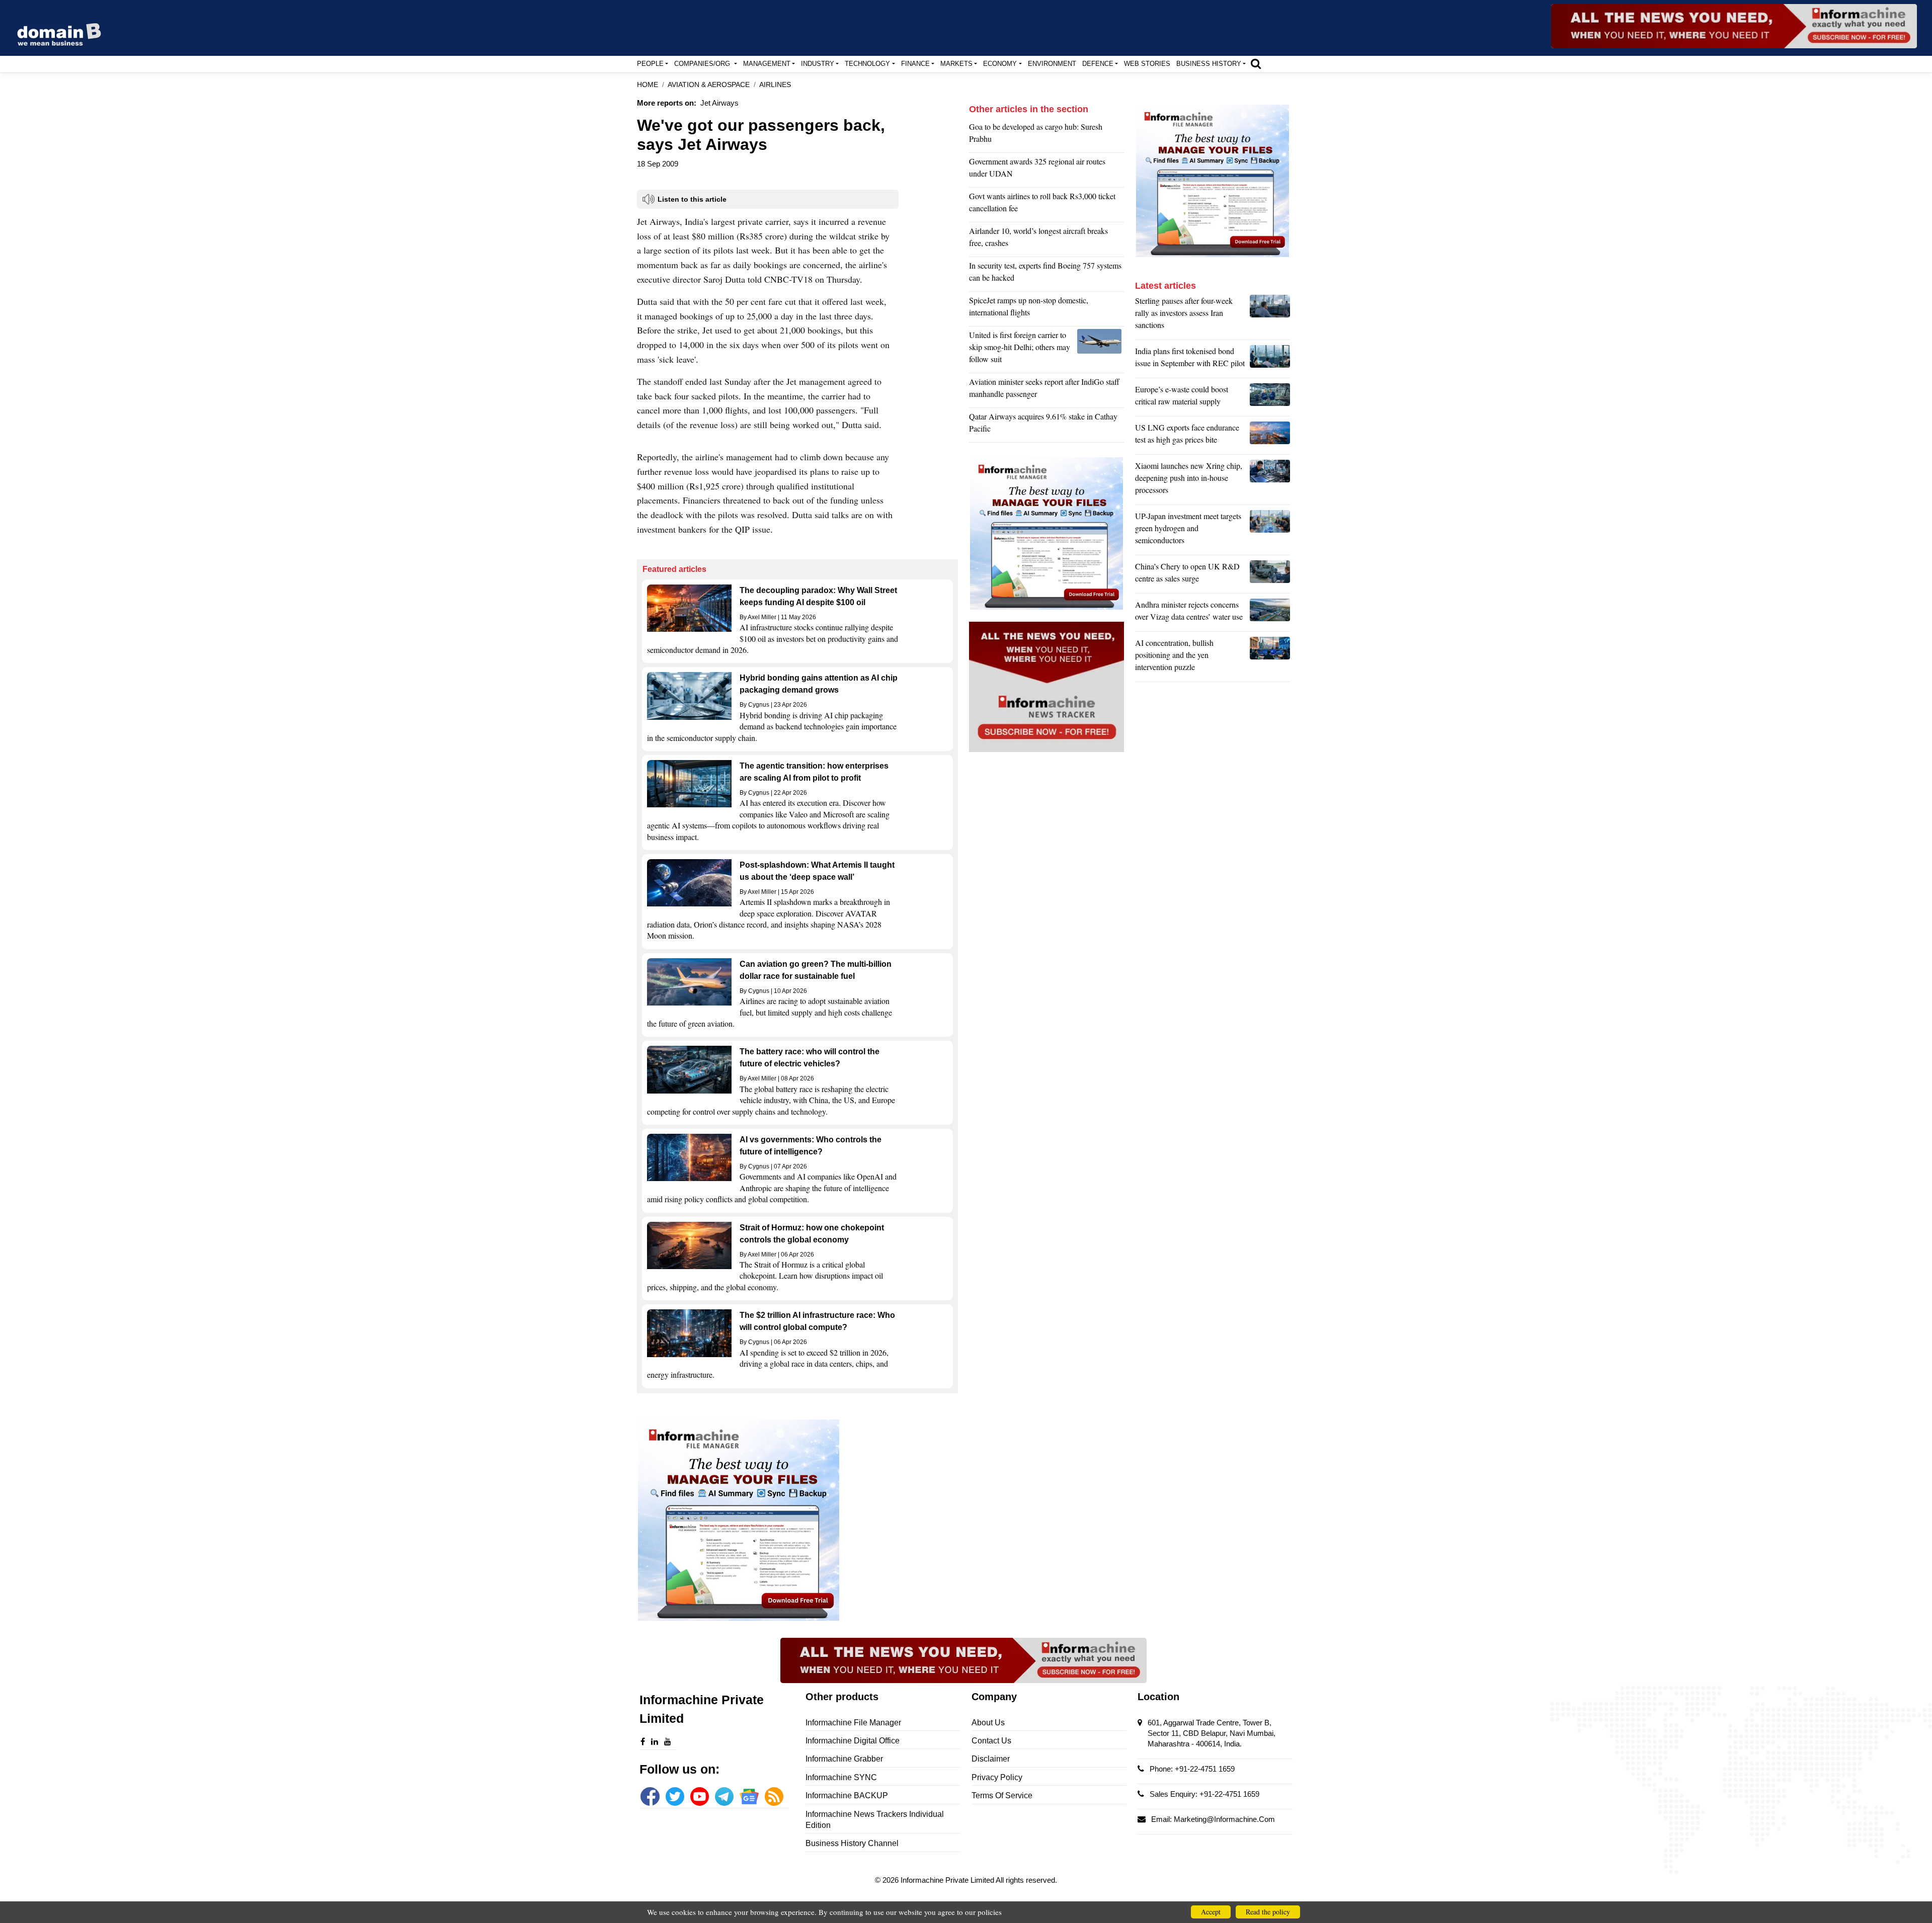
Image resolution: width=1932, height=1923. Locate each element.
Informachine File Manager (853, 1723)
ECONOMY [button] (1000, 64)
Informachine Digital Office (853, 1741)
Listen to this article (692, 199)
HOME (648, 85)
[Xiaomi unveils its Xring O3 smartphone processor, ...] (1270, 480)
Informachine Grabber (844, 1759)
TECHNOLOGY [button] (867, 64)
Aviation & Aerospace (709, 85)
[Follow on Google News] (749, 1796)
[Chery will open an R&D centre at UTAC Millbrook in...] (1270, 575)
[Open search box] (1256, 63)
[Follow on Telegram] (724, 1796)
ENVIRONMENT (1052, 64)
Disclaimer (991, 1759)
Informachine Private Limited (948, 1880)
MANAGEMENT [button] (767, 64)
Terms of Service (1002, 1795)
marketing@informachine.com (1224, 1819)
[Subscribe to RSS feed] (774, 1796)
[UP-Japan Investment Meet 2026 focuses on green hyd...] (1270, 531)
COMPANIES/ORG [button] (703, 64)
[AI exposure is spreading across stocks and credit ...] (1270, 657)
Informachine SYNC (841, 1777)
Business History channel (852, 1843)
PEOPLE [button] (650, 64)
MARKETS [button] (956, 64)
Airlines (775, 85)
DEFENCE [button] (1098, 64)
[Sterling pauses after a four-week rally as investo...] (1270, 315)
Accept (1211, 1912)
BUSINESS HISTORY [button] (1209, 64)
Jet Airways (719, 103)
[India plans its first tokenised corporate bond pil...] (1270, 360)
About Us (988, 1723)
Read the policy (1268, 1912)
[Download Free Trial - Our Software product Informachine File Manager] (797, 1520)
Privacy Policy (997, 1777)
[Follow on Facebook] (650, 1796)
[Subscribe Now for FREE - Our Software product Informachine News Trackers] (1734, 26)
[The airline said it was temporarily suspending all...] (1101, 350)
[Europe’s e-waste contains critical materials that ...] (1270, 398)
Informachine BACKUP (847, 1795)
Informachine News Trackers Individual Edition (875, 1820)
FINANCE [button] (915, 64)
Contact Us (991, 1741)
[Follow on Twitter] (675, 1796)
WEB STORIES (1147, 64)
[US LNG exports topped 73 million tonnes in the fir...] (1270, 436)
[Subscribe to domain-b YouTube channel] (700, 1796)
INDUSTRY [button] (818, 64)
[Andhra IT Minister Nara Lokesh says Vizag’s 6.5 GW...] (1270, 613)
